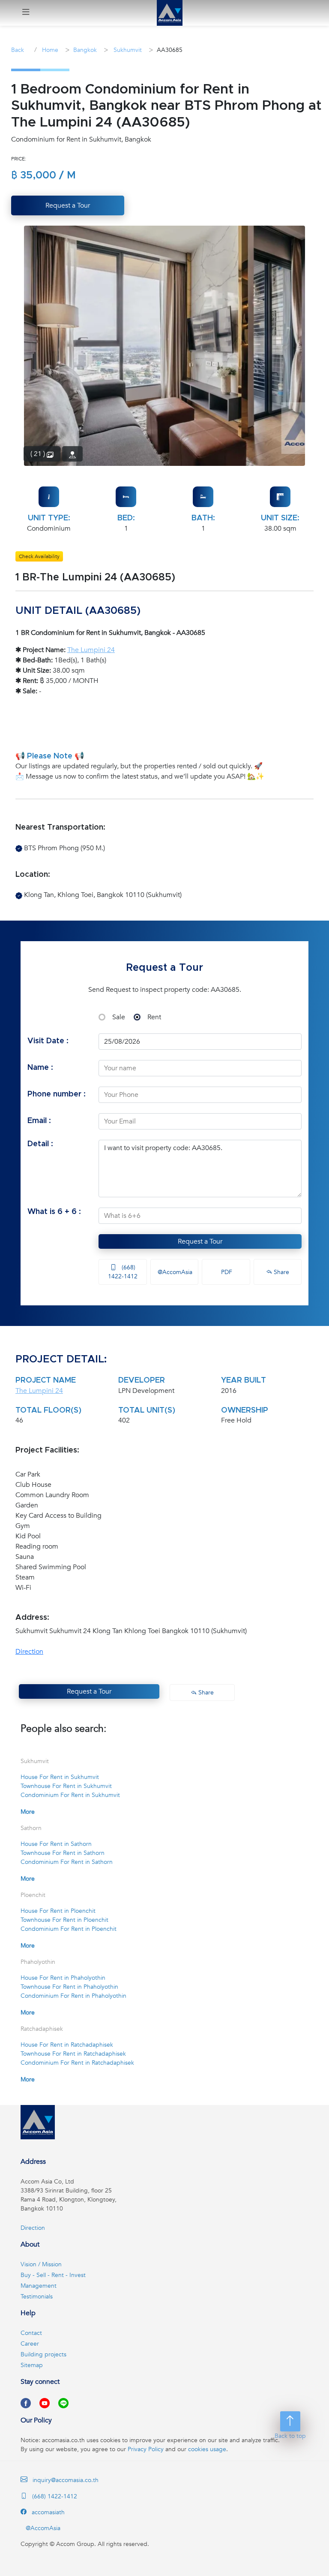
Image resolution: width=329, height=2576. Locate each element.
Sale (119, 1017)
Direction (29, 1652)
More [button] (28, 1812)
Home (49, 50)
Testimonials (37, 2297)
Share (281, 1272)
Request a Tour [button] (68, 205)
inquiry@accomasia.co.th (66, 2480)
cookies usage (207, 2449)
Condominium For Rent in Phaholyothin (73, 1996)
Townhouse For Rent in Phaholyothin (69, 1987)
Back (18, 50)
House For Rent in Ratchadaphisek (67, 2045)
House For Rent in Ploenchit (58, 1911)
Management (39, 2286)
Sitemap (32, 2365)
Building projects (43, 2354)
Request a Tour (200, 1241)
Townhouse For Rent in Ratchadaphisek (73, 2054)
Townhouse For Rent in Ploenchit (64, 1920)
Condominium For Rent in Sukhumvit (70, 1795)
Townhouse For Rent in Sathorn (63, 1853)
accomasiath (47, 2512)
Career (30, 2344)
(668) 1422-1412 (123, 1272)
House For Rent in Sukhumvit (60, 1777)
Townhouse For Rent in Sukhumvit (66, 1786)
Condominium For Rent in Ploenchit (69, 1929)
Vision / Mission (41, 2264)
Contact (31, 2333)
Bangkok (85, 50)
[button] (26, 13)
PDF (226, 1272)
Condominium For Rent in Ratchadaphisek (77, 2063)
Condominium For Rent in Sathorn (67, 1862)
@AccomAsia (174, 1272)
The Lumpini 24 (91, 650)
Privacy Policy (146, 2449)
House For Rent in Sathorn (56, 1844)
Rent (154, 1017)
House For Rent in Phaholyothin (63, 1978)
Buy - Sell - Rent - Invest (53, 2275)
